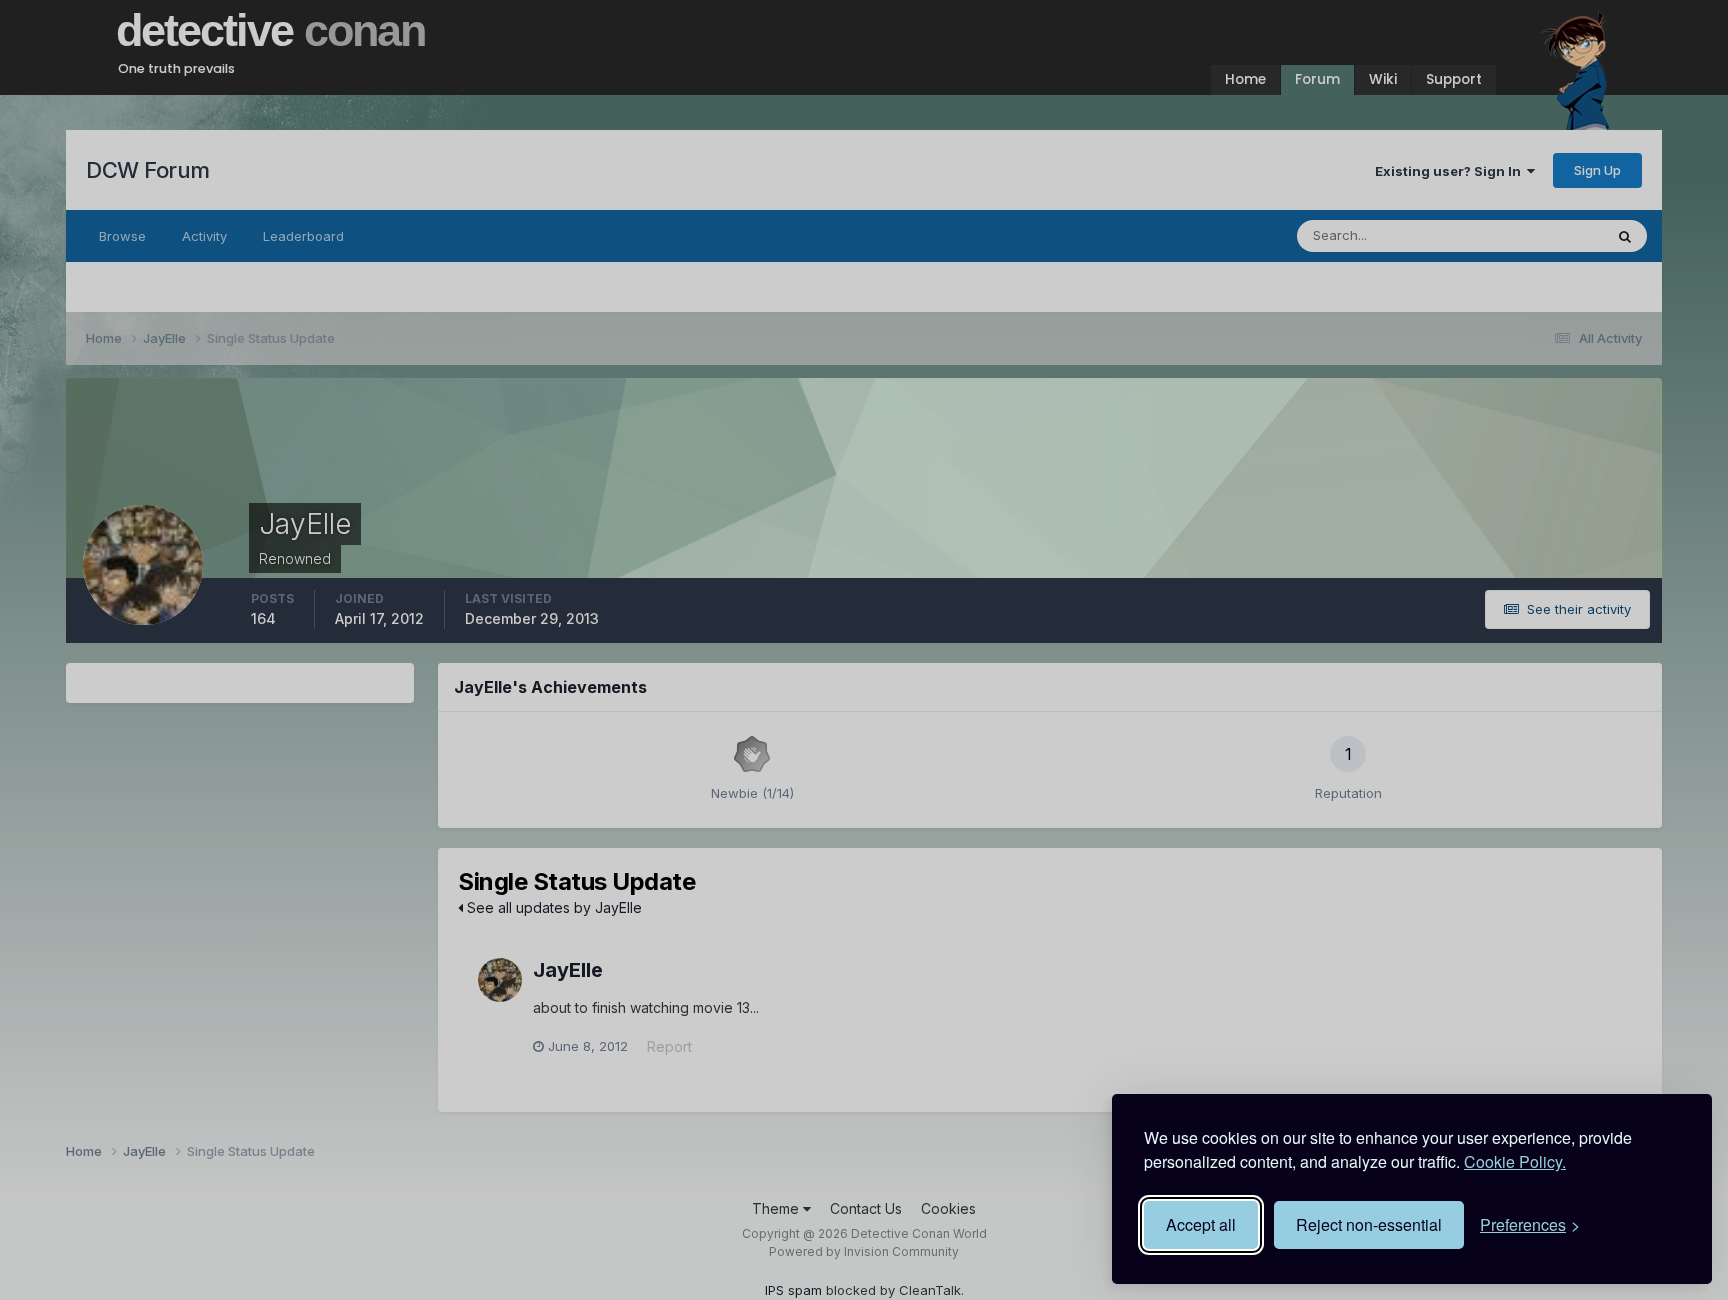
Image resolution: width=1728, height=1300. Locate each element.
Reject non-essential (1369, 1224)
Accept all (1201, 1224)
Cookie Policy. (1515, 1161)
